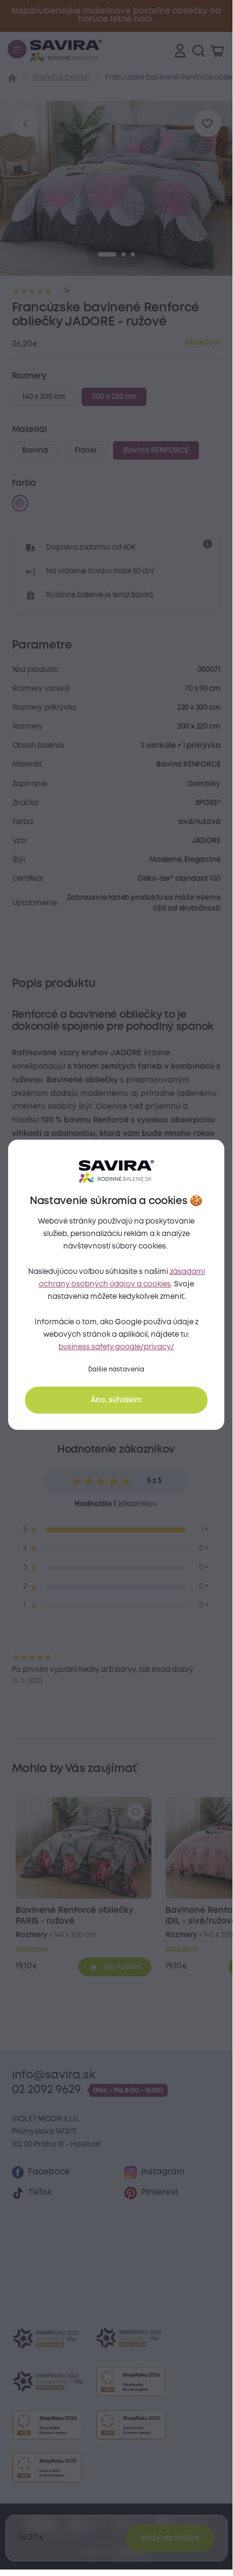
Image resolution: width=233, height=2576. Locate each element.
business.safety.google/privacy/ (116, 1347)
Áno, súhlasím (116, 1400)
